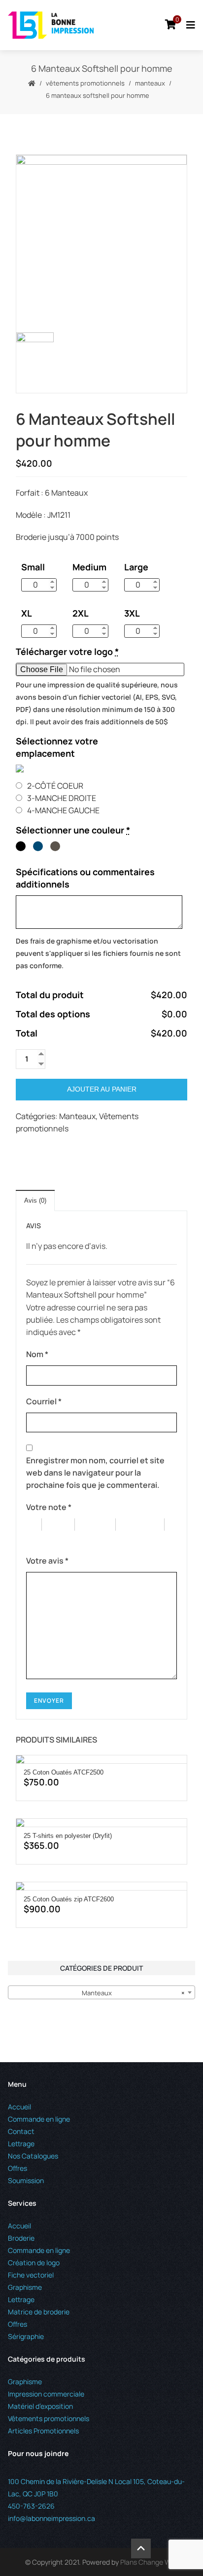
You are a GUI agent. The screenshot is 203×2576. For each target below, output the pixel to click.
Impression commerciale (46, 2394)
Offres (17, 2168)
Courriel (44, 1401)
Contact (21, 2131)
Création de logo (34, 2263)
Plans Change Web (149, 2562)
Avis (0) (35, 1200)
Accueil (19, 2107)
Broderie (21, 2238)
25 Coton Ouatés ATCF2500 (64, 1772)
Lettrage (21, 2144)
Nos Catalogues (33, 2156)
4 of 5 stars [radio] (145, 1525)
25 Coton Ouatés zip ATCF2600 (69, 1899)
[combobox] (101, 1992)
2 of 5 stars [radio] (63, 1525)
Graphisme (25, 2287)
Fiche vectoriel (31, 2275)
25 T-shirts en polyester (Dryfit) (68, 1836)
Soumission (26, 2180)
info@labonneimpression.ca (51, 2518)
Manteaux (150, 83)
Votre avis (47, 1561)
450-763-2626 (31, 2506)
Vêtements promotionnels (85, 83)
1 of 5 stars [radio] (34, 1525)
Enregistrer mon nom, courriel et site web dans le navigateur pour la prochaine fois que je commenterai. (95, 1473)
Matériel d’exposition (40, 2406)
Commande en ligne (39, 2119)
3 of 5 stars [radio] (100, 1525)
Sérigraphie (26, 2336)
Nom (37, 1354)
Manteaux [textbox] (133, 1993)
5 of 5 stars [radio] (50, 1537)
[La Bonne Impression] (51, 25)
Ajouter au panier (102, 1089)
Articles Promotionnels (43, 2431)
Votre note (49, 1507)
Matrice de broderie (39, 2312)
